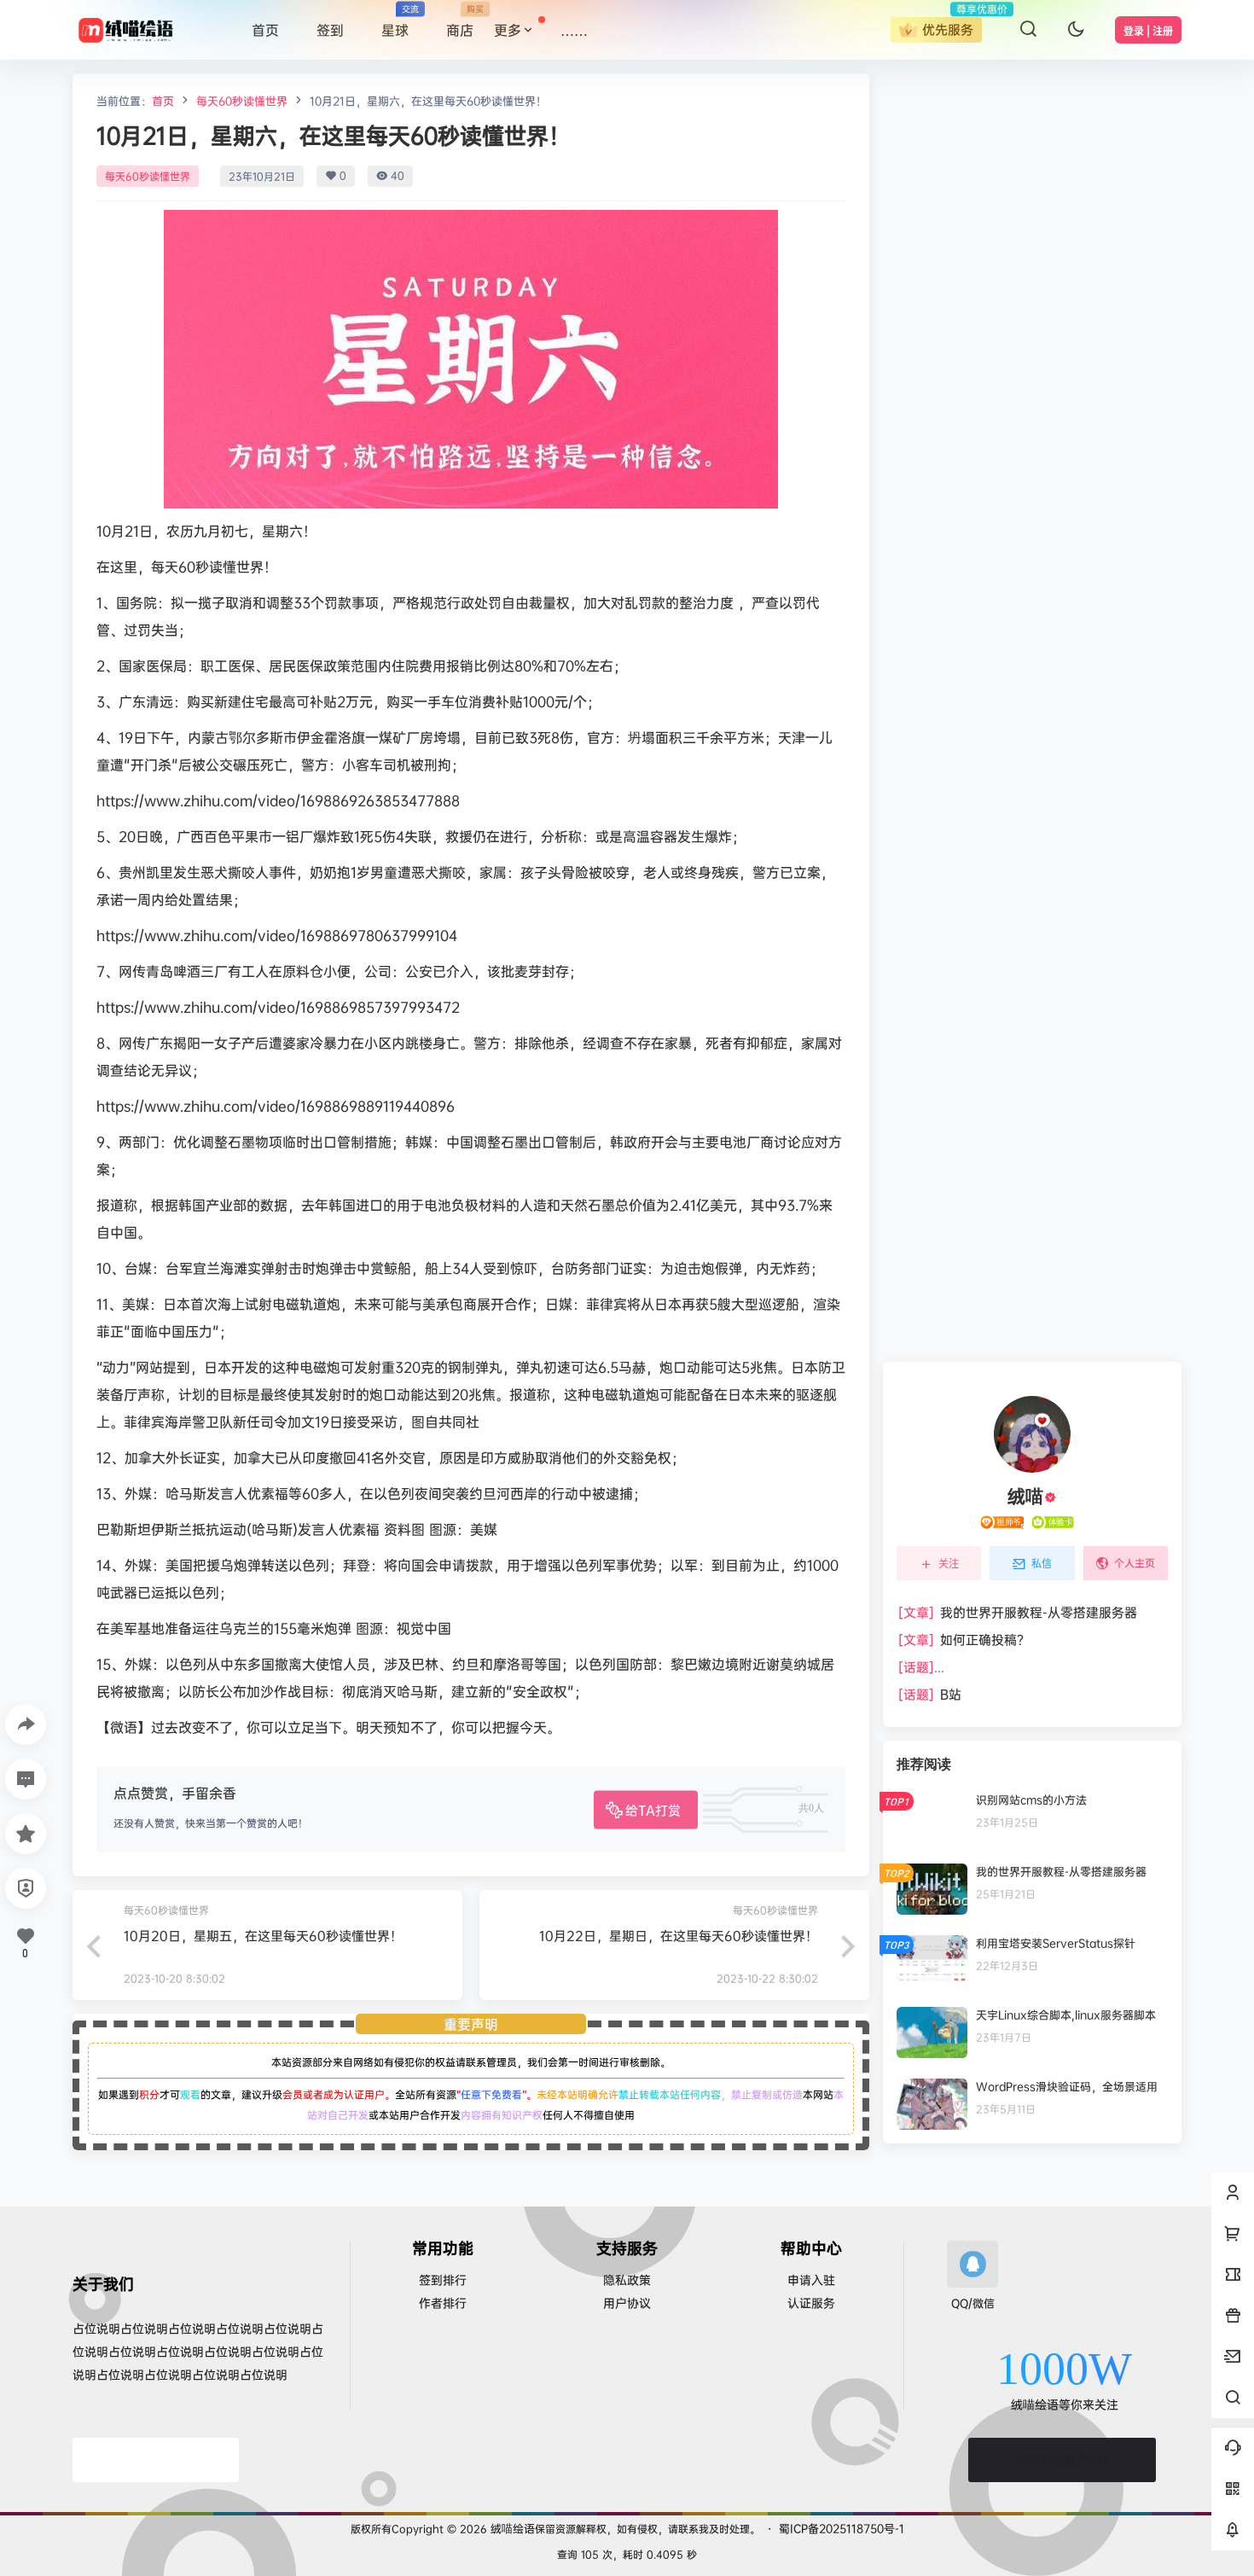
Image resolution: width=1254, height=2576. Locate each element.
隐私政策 (627, 2279)
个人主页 (1135, 1563)
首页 (163, 101)
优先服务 (948, 29)
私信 (1042, 1564)
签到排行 (443, 2279)
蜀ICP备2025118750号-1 (842, 2528)
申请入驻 (811, 2279)
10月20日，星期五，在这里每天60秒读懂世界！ (263, 1936)
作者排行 (443, 2303)
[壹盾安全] (156, 2460)
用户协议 (627, 2303)
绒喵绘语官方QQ (1062, 2460)
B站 (930, 1694)
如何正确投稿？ (964, 1640)
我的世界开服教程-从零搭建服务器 (1018, 1612)
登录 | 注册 (1148, 31)
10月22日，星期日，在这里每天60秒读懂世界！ (679, 1936)
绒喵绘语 (511, 2528)
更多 (508, 30)
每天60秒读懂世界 (242, 101)
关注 (949, 1564)
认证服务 (811, 2303)
